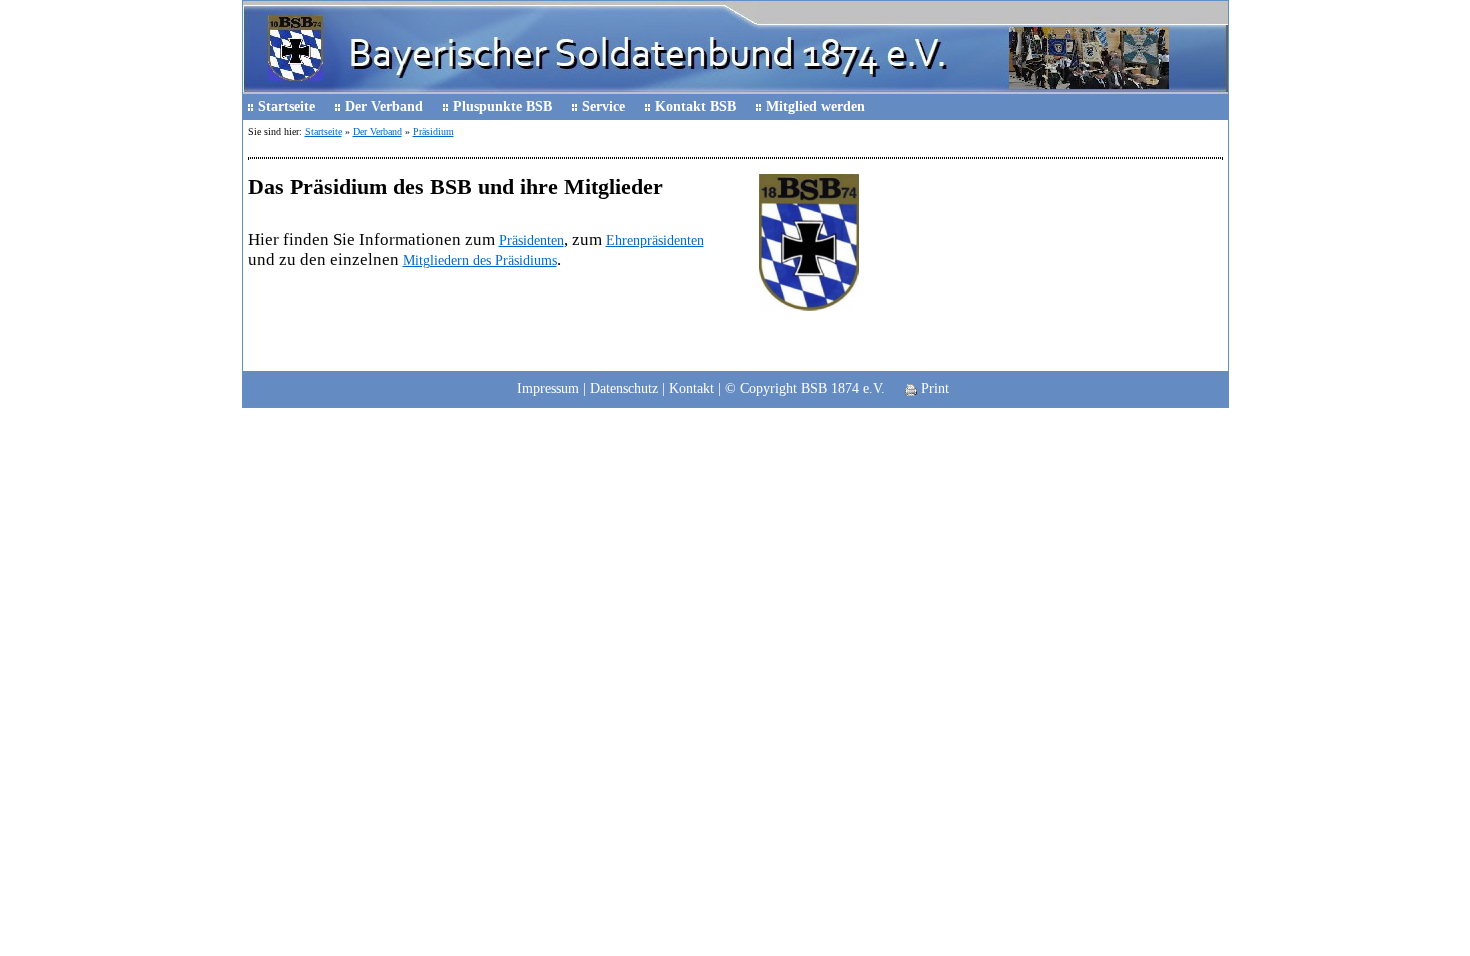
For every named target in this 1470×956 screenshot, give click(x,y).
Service (603, 106)
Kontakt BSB (695, 106)
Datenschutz (624, 388)
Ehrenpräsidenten (655, 240)
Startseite (286, 106)
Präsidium (433, 131)
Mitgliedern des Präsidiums (480, 260)
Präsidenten (531, 240)
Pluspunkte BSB (502, 106)
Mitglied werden (815, 106)
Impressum (548, 388)
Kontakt (691, 388)
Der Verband (384, 106)
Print (933, 388)
